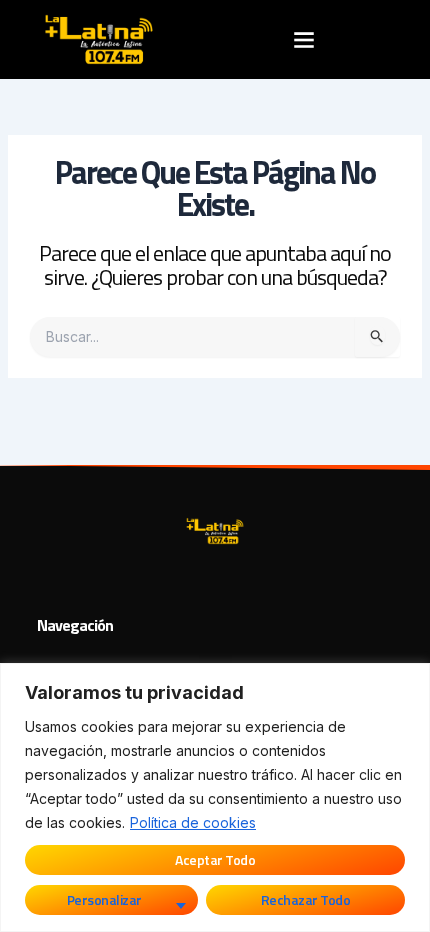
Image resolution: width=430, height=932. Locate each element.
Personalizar (104, 899)
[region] (215, 797)
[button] (303, 39)
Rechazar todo (306, 899)
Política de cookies (193, 822)
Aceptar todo (215, 859)
